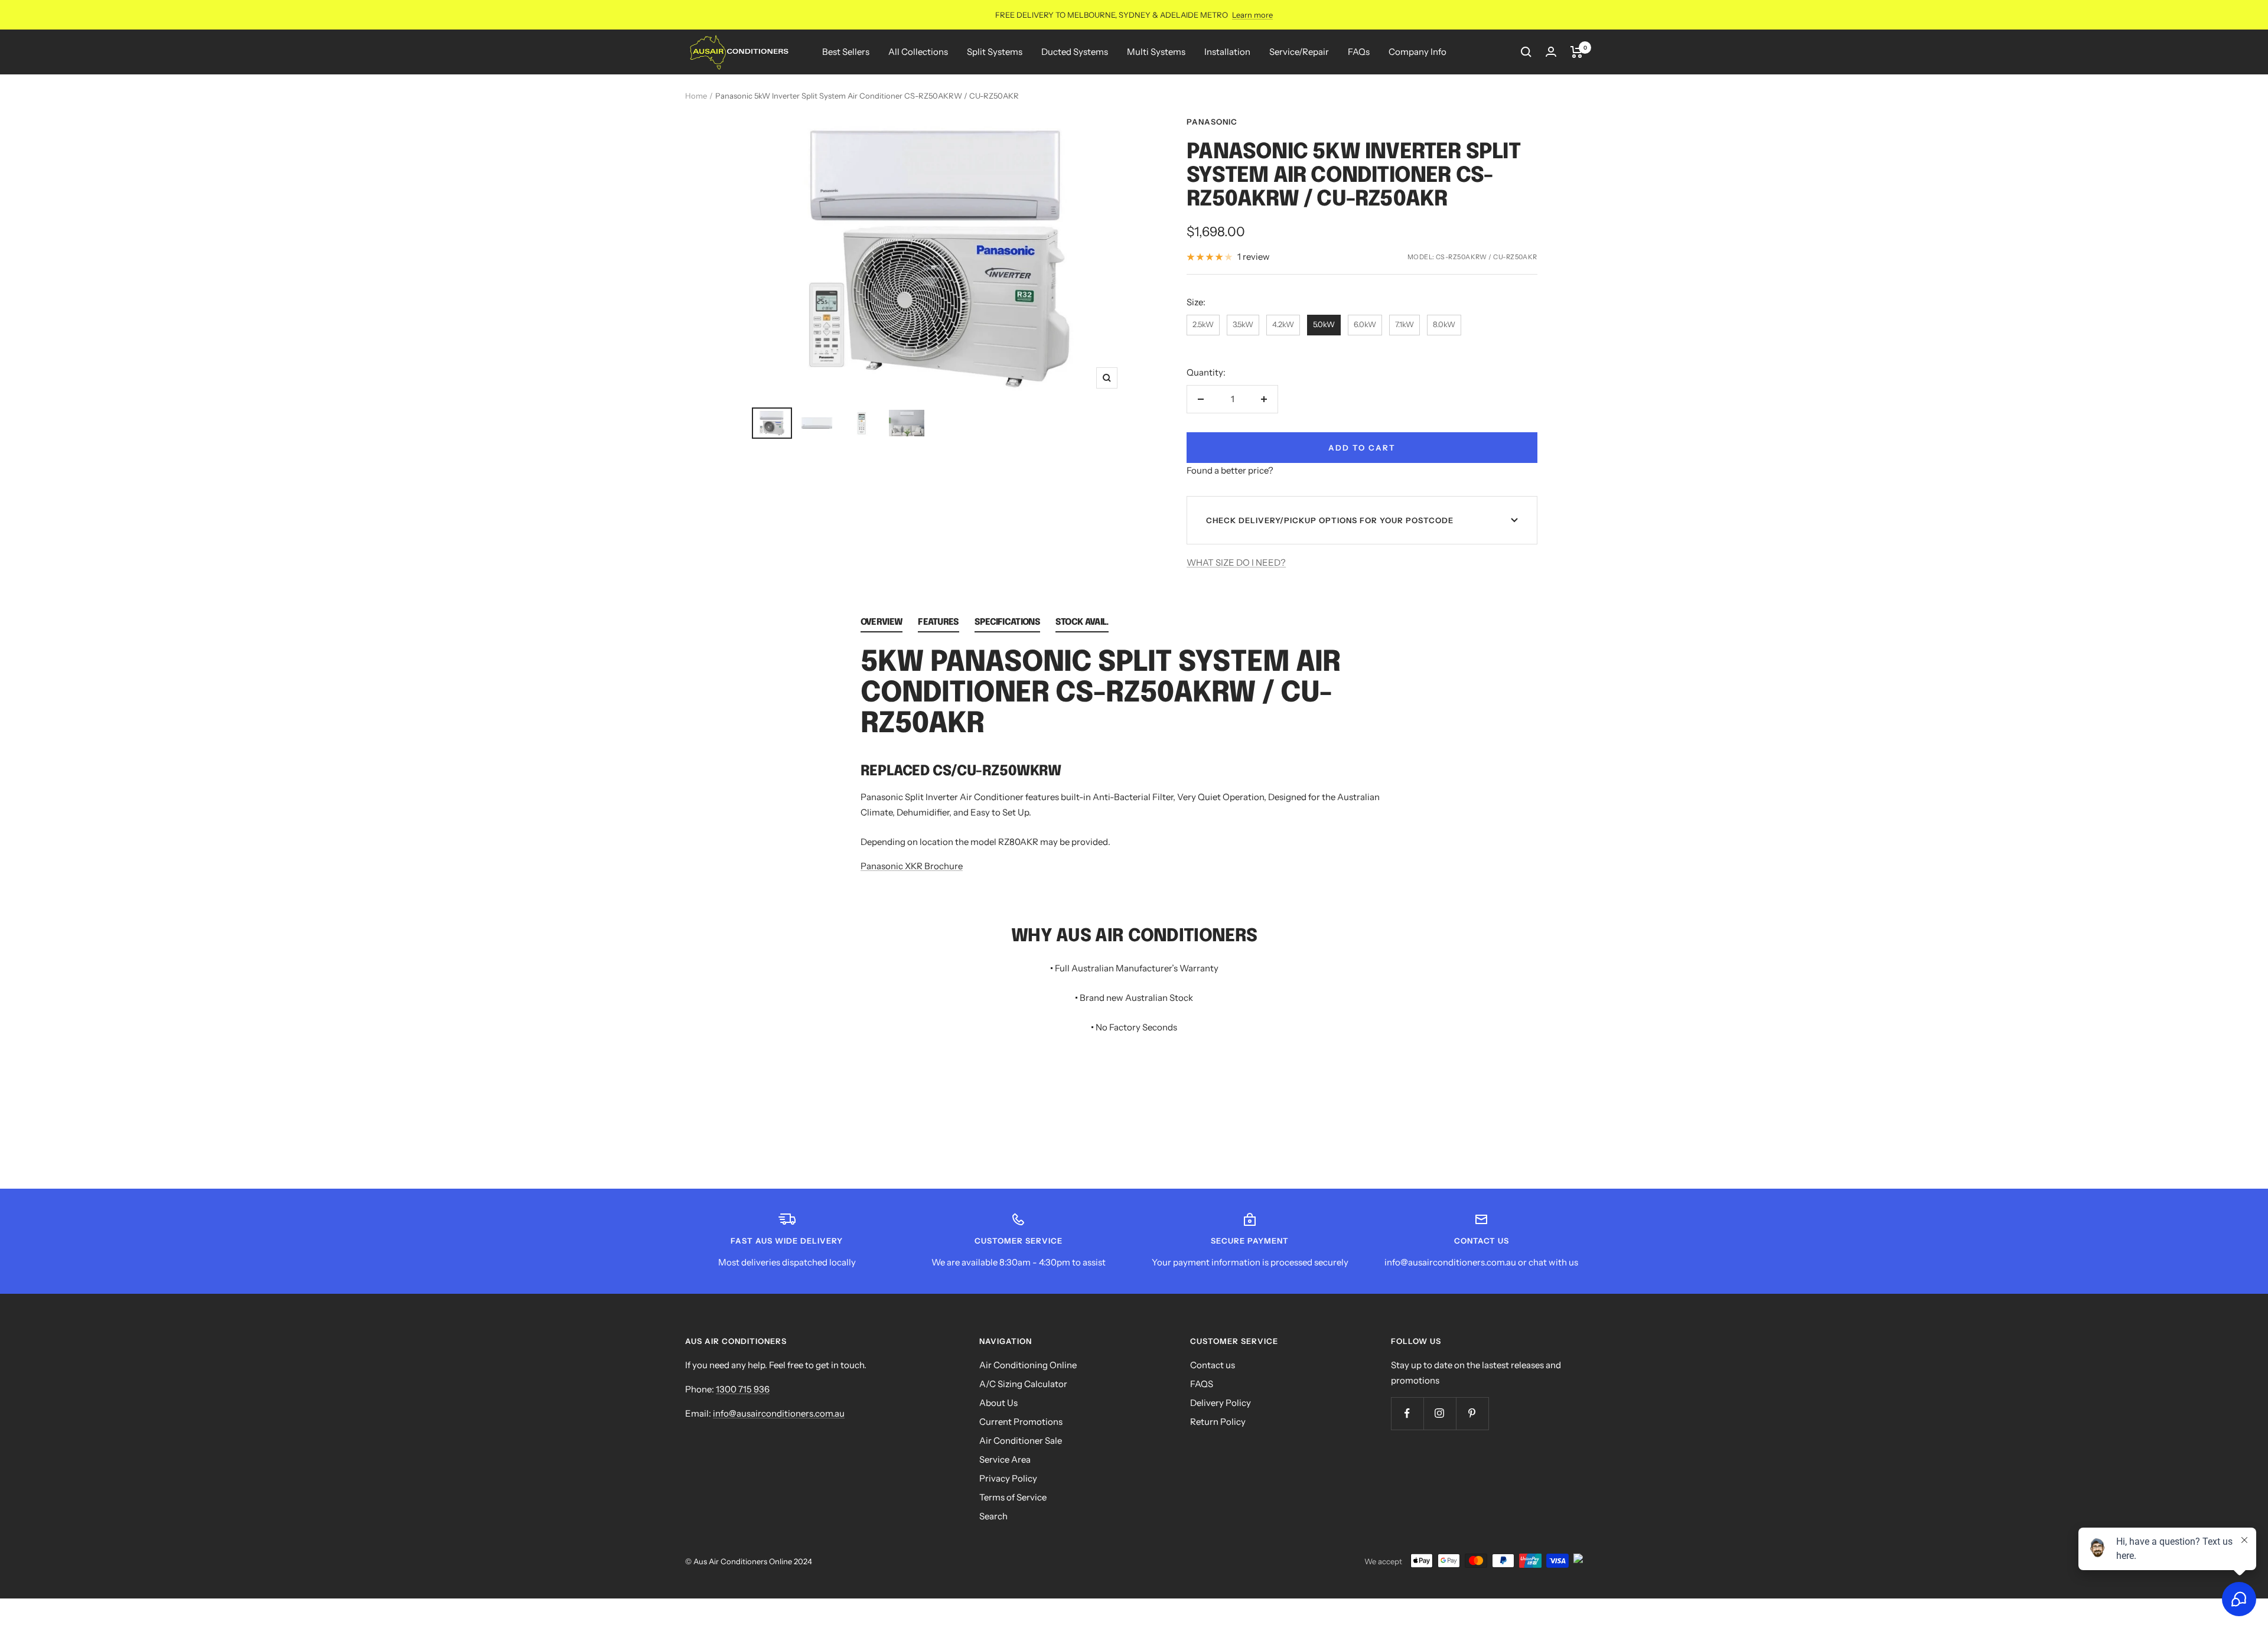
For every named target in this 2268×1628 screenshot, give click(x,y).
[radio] (1203, 325)
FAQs (1359, 52)
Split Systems (995, 52)
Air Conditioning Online (1028, 1365)
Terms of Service (1013, 1497)
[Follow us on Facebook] (1407, 1413)
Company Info (1417, 52)
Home (696, 96)
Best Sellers (846, 52)
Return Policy (1218, 1422)
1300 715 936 (743, 1389)
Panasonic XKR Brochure (912, 866)
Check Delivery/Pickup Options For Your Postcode (1330, 520)
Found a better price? (1230, 470)
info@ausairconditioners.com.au (779, 1413)
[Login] (1551, 52)
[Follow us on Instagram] (1440, 1413)
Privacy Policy (1008, 1478)
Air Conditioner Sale (1021, 1441)
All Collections (918, 52)
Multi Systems (1156, 52)
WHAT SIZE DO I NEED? (1236, 562)
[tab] (882, 625)
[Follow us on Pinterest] (1472, 1413)
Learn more (1252, 15)
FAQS (1202, 1384)
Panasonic (1212, 122)
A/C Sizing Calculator (1023, 1384)
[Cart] (1577, 52)
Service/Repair (1299, 52)
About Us (998, 1403)
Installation (1227, 52)
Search (993, 1516)
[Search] (1526, 52)
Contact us (1213, 1365)
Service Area (1005, 1459)
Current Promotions (1021, 1422)
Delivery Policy (1221, 1403)
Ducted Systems (1075, 52)
